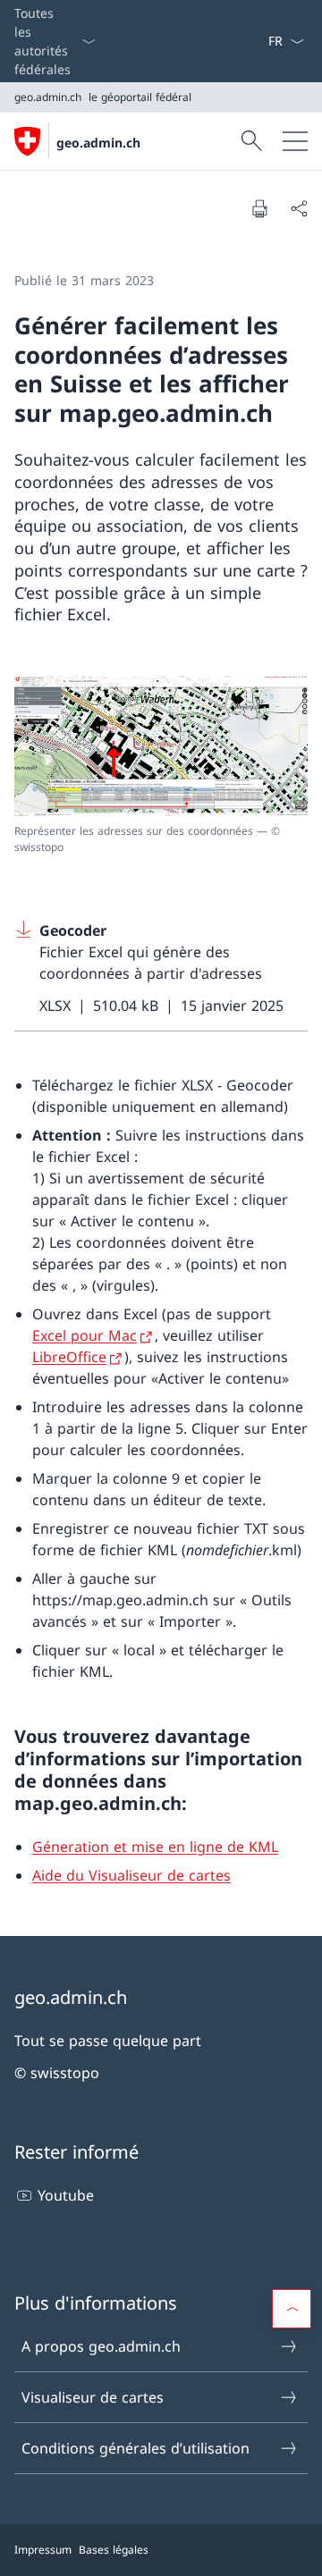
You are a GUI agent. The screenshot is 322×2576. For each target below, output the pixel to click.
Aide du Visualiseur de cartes (131, 1875)
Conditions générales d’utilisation (136, 2448)
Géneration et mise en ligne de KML (155, 1847)
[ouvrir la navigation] (295, 141)
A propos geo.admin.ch (101, 2346)
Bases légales (114, 2550)
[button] (292, 2309)
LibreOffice (69, 1357)
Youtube (66, 2195)
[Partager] (299, 208)
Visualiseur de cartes (93, 2397)
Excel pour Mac (85, 1335)
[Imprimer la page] (259, 208)
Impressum (43, 2550)
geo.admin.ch (98, 143)
